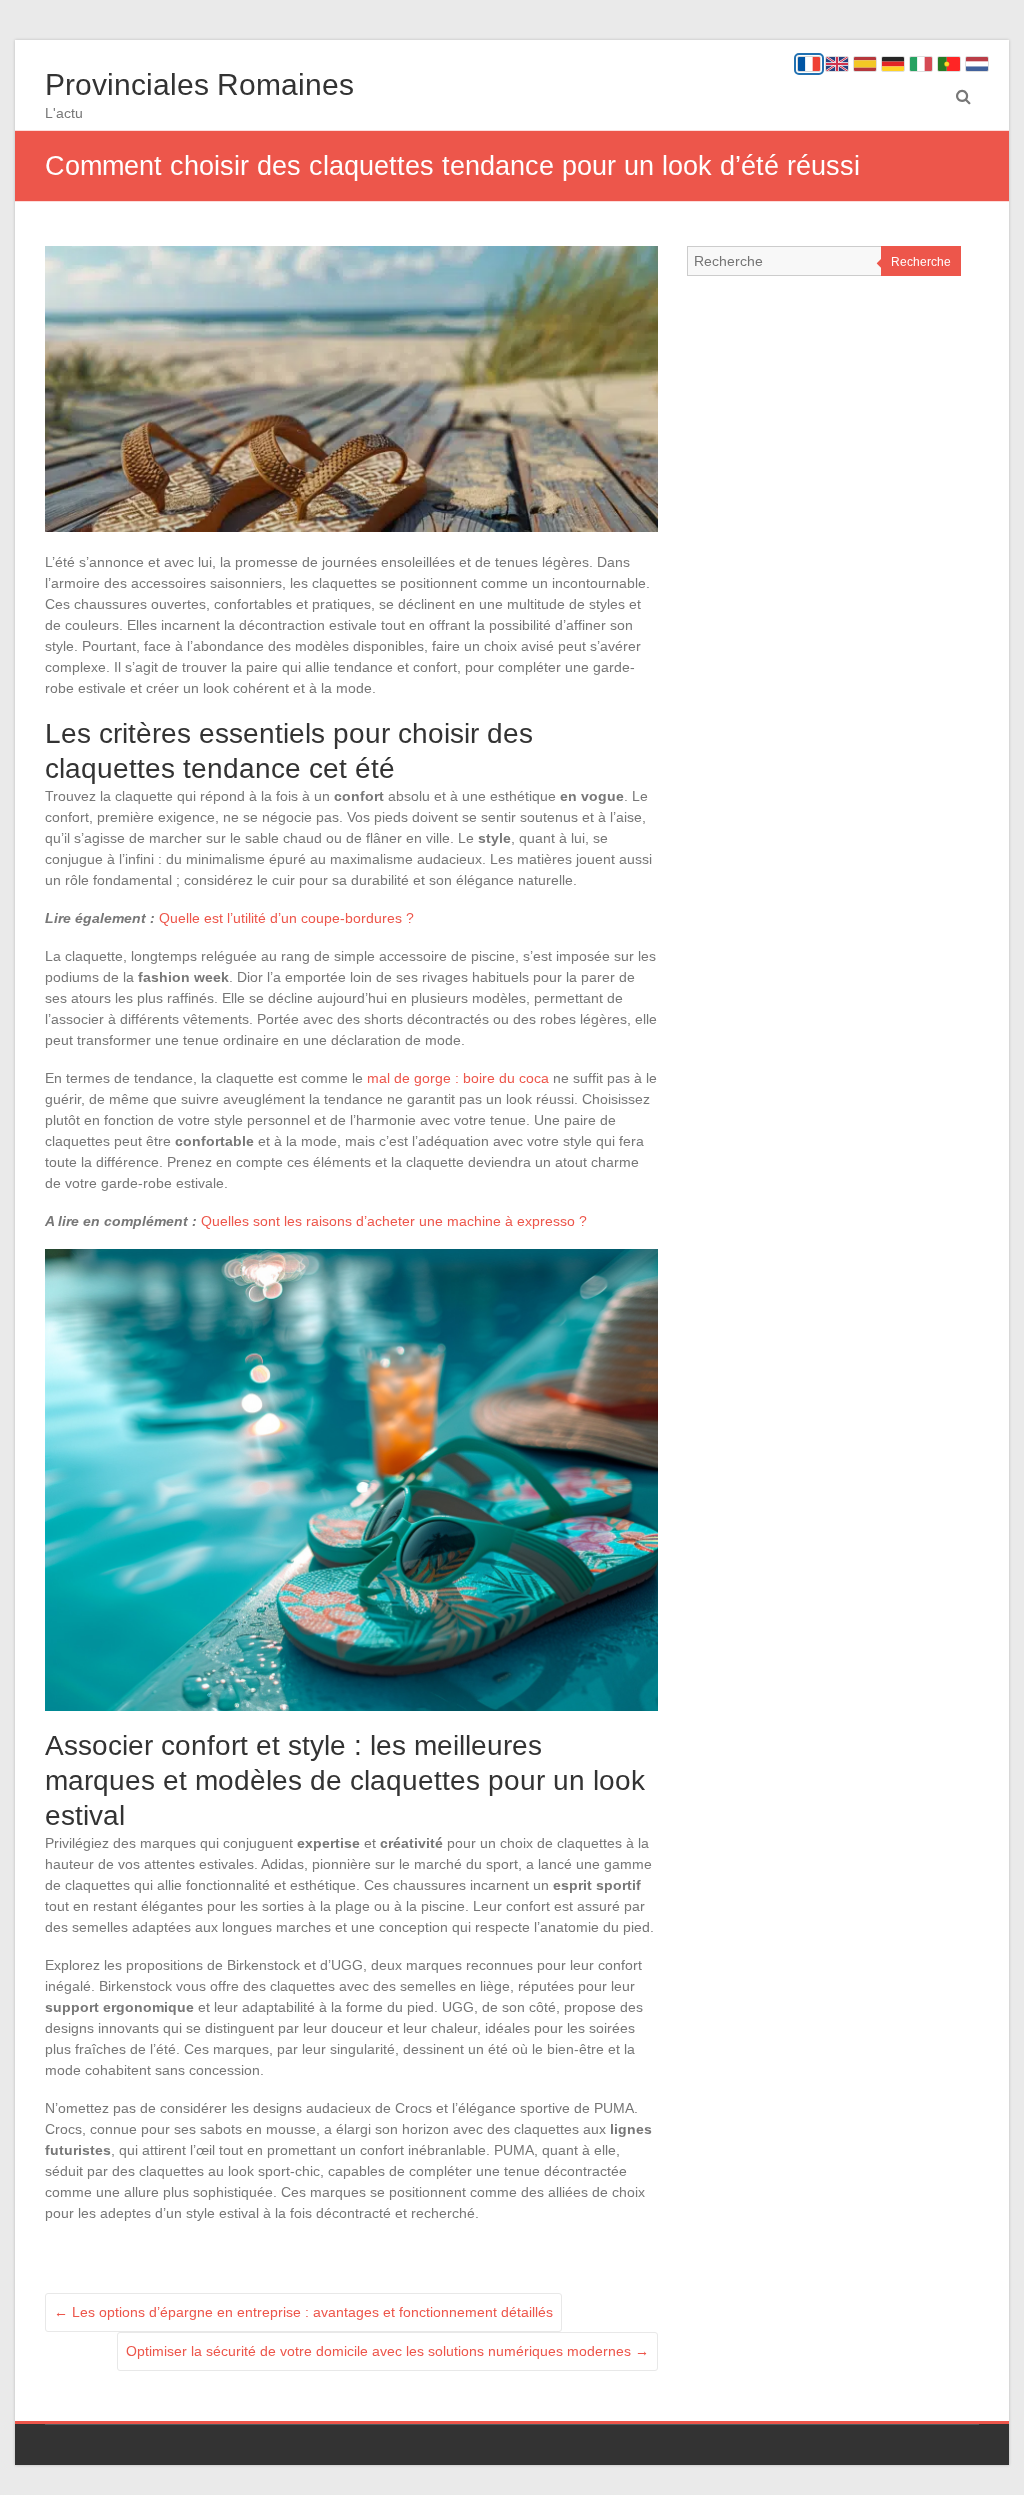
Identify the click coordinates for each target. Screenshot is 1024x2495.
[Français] (809, 64)
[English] (837, 64)
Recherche (921, 262)
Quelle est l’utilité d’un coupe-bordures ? (286, 918)
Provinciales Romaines (199, 84)
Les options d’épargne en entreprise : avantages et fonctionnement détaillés (303, 2312)
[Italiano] (921, 64)
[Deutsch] (893, 64)
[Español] (865, 64)
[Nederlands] (977, 64)
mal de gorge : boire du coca (458, 1078)
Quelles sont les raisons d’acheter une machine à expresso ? (394, 1221)
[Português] (949, 64)
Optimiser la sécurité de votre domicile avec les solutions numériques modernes (387, 2351)
